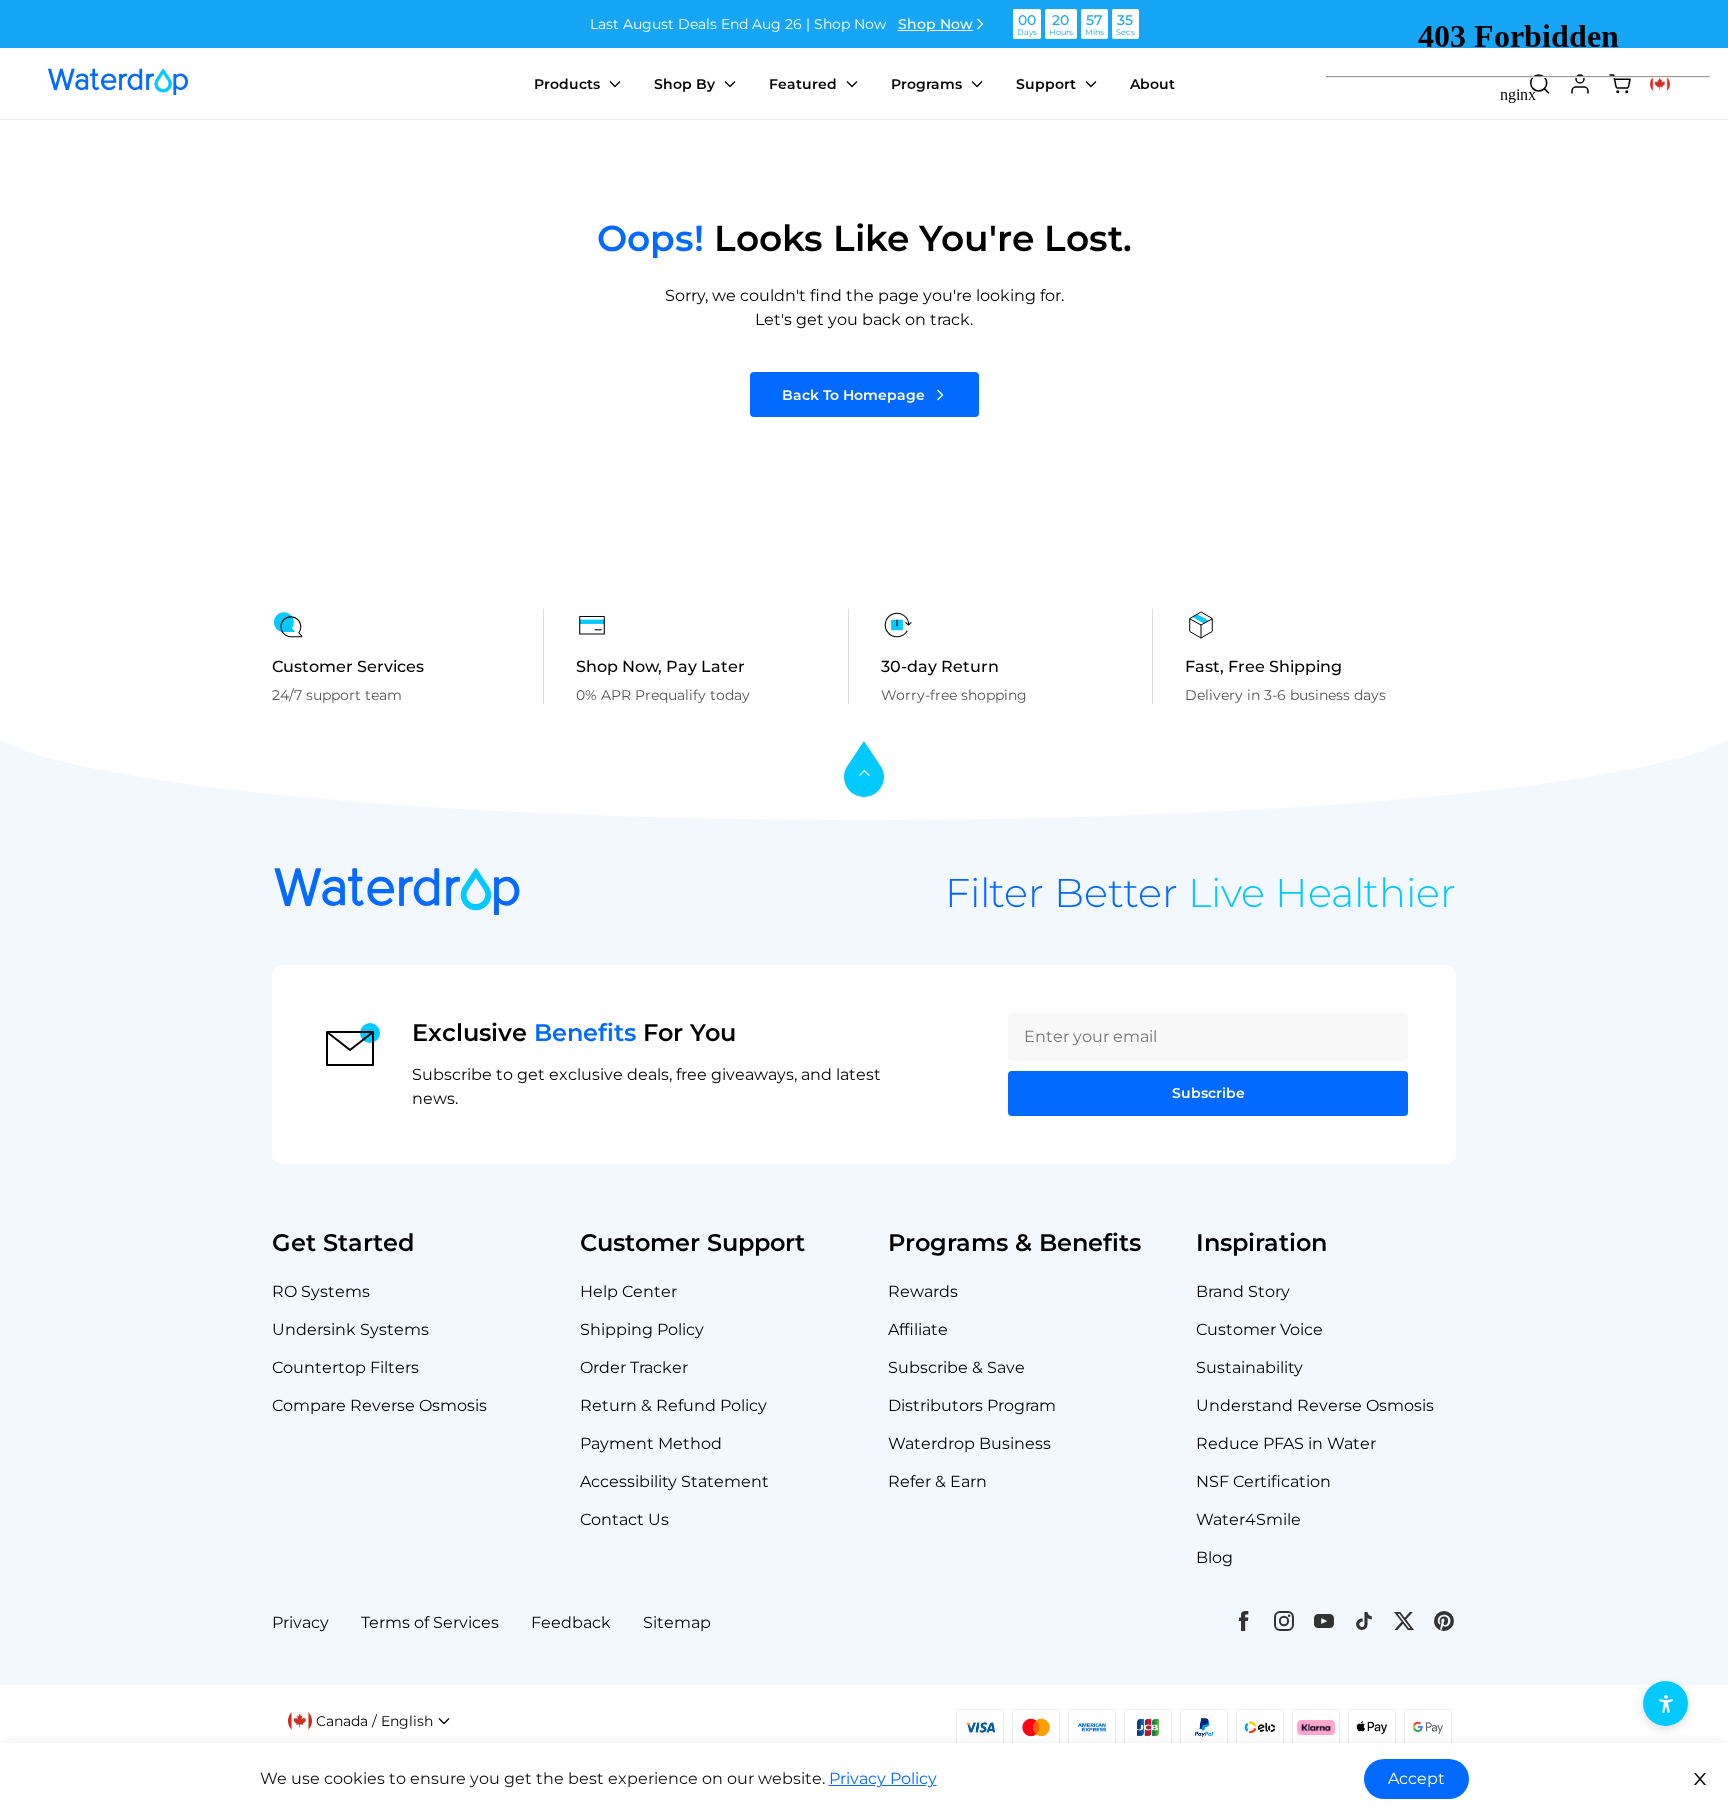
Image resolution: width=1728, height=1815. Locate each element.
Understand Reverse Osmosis (1315, 1405)
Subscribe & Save (956, 1367)
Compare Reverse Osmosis (379, 1405)
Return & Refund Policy (673, 1405)
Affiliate (918, 1329)
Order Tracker (634, 1367)
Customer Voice (1259, 1329)
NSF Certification (1263, 1481)
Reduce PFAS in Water (1286, 1443)
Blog (1214, 1557)
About (1152, 84)
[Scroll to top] (864, 770)
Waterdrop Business (969, 1443)
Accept (1416, 1778)
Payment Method (651, 1443)
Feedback (571, 1622)
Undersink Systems (350, 1329)
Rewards (923, 1291)
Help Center (628, 1291)
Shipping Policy (642, 1329)
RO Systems (321, 1291)
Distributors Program (972, 1405)
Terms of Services (430, 1622)
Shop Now (935, 24)
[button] (369, 1721)
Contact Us (624, 1519)
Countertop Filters (345, 1367)
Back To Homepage (853, 395)
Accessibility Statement (674, 1481)
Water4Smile (1248, 1519)
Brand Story (1243, 1291)
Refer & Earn (937, 1481)
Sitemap (677, 1622)
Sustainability (1249, 1367)
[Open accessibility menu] (1665, 1703)
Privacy (300, 1622)
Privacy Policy (883, 1778)
